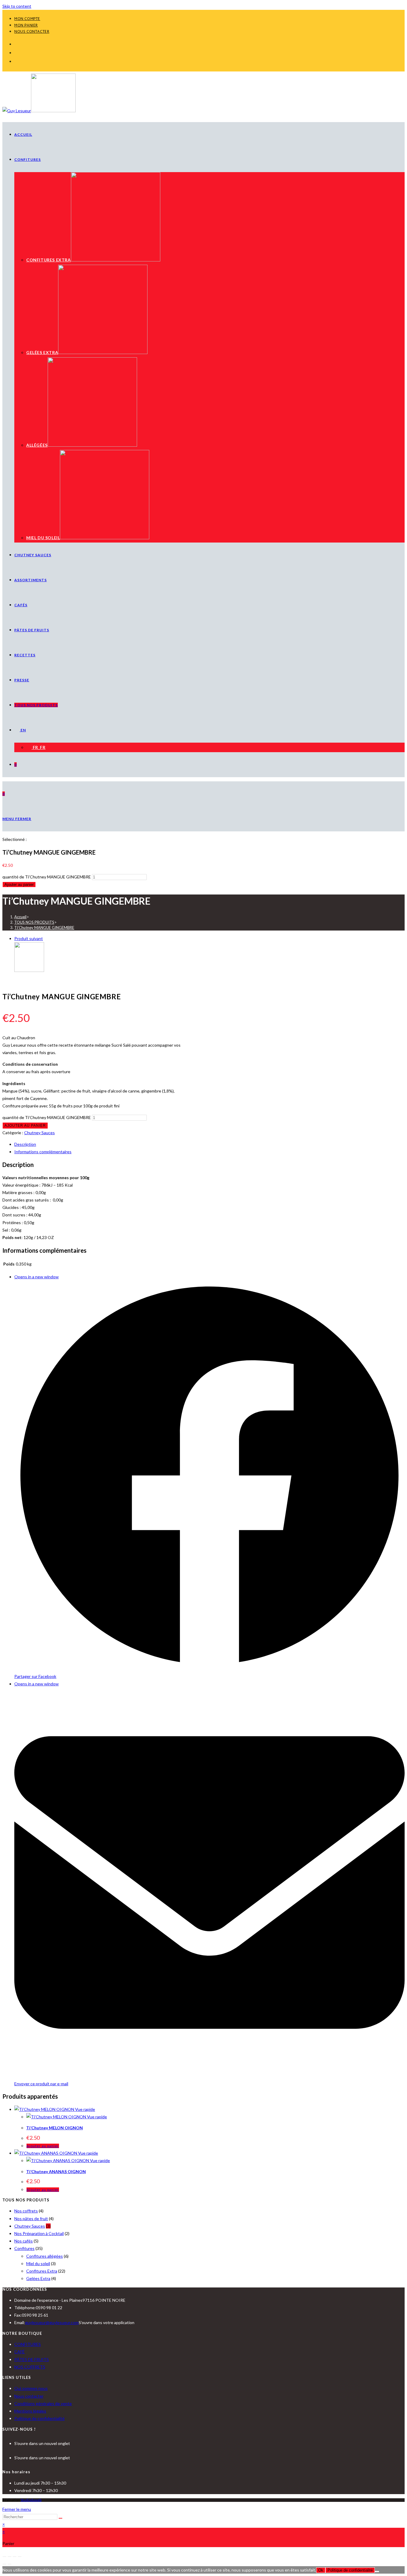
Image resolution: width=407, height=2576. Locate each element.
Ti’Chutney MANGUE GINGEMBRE (44, 928)
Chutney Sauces (39, 1133)
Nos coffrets (26, 2211)
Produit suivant (29, 938)
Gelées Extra (38, 2278)
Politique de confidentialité (39, 2418)
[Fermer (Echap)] (20, 2557)
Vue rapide (85, 2109)
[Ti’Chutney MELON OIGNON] (29, 970)
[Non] (377, 2572)
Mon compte (27, 19)
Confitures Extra (42, 2271)
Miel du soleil (38, 2263)
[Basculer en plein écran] (10, 2557)
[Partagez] (15, 2557)
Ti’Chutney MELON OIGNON (55, 2128)
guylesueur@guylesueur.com (52, 2322)
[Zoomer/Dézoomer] (4, 2557)
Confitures (24, 2248)
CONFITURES (28, 2344)
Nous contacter (32, 32)
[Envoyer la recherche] (60, 2518)
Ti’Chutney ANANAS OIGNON (56, 2171)
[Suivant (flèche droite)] (10, 2564)
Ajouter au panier (19, 885)
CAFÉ (20, 2352)
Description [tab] (25, 1144)
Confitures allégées (45, 2256)
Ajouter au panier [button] (43, 2146)
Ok (321, 2570)
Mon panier (26, 26)
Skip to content (17, 6)
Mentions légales (30, 2411)
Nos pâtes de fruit (31, 2219)
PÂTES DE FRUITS (32, 2359)
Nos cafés (24, 2241)
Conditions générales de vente (43, 2403)
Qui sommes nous (31, 2388)
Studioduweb (31, 2500)
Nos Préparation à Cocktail (39, 2233)
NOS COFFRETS (30, 2367)
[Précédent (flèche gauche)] (4, 2564)
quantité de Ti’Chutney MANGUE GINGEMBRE (47, 877)
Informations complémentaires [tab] (43, 1152)
